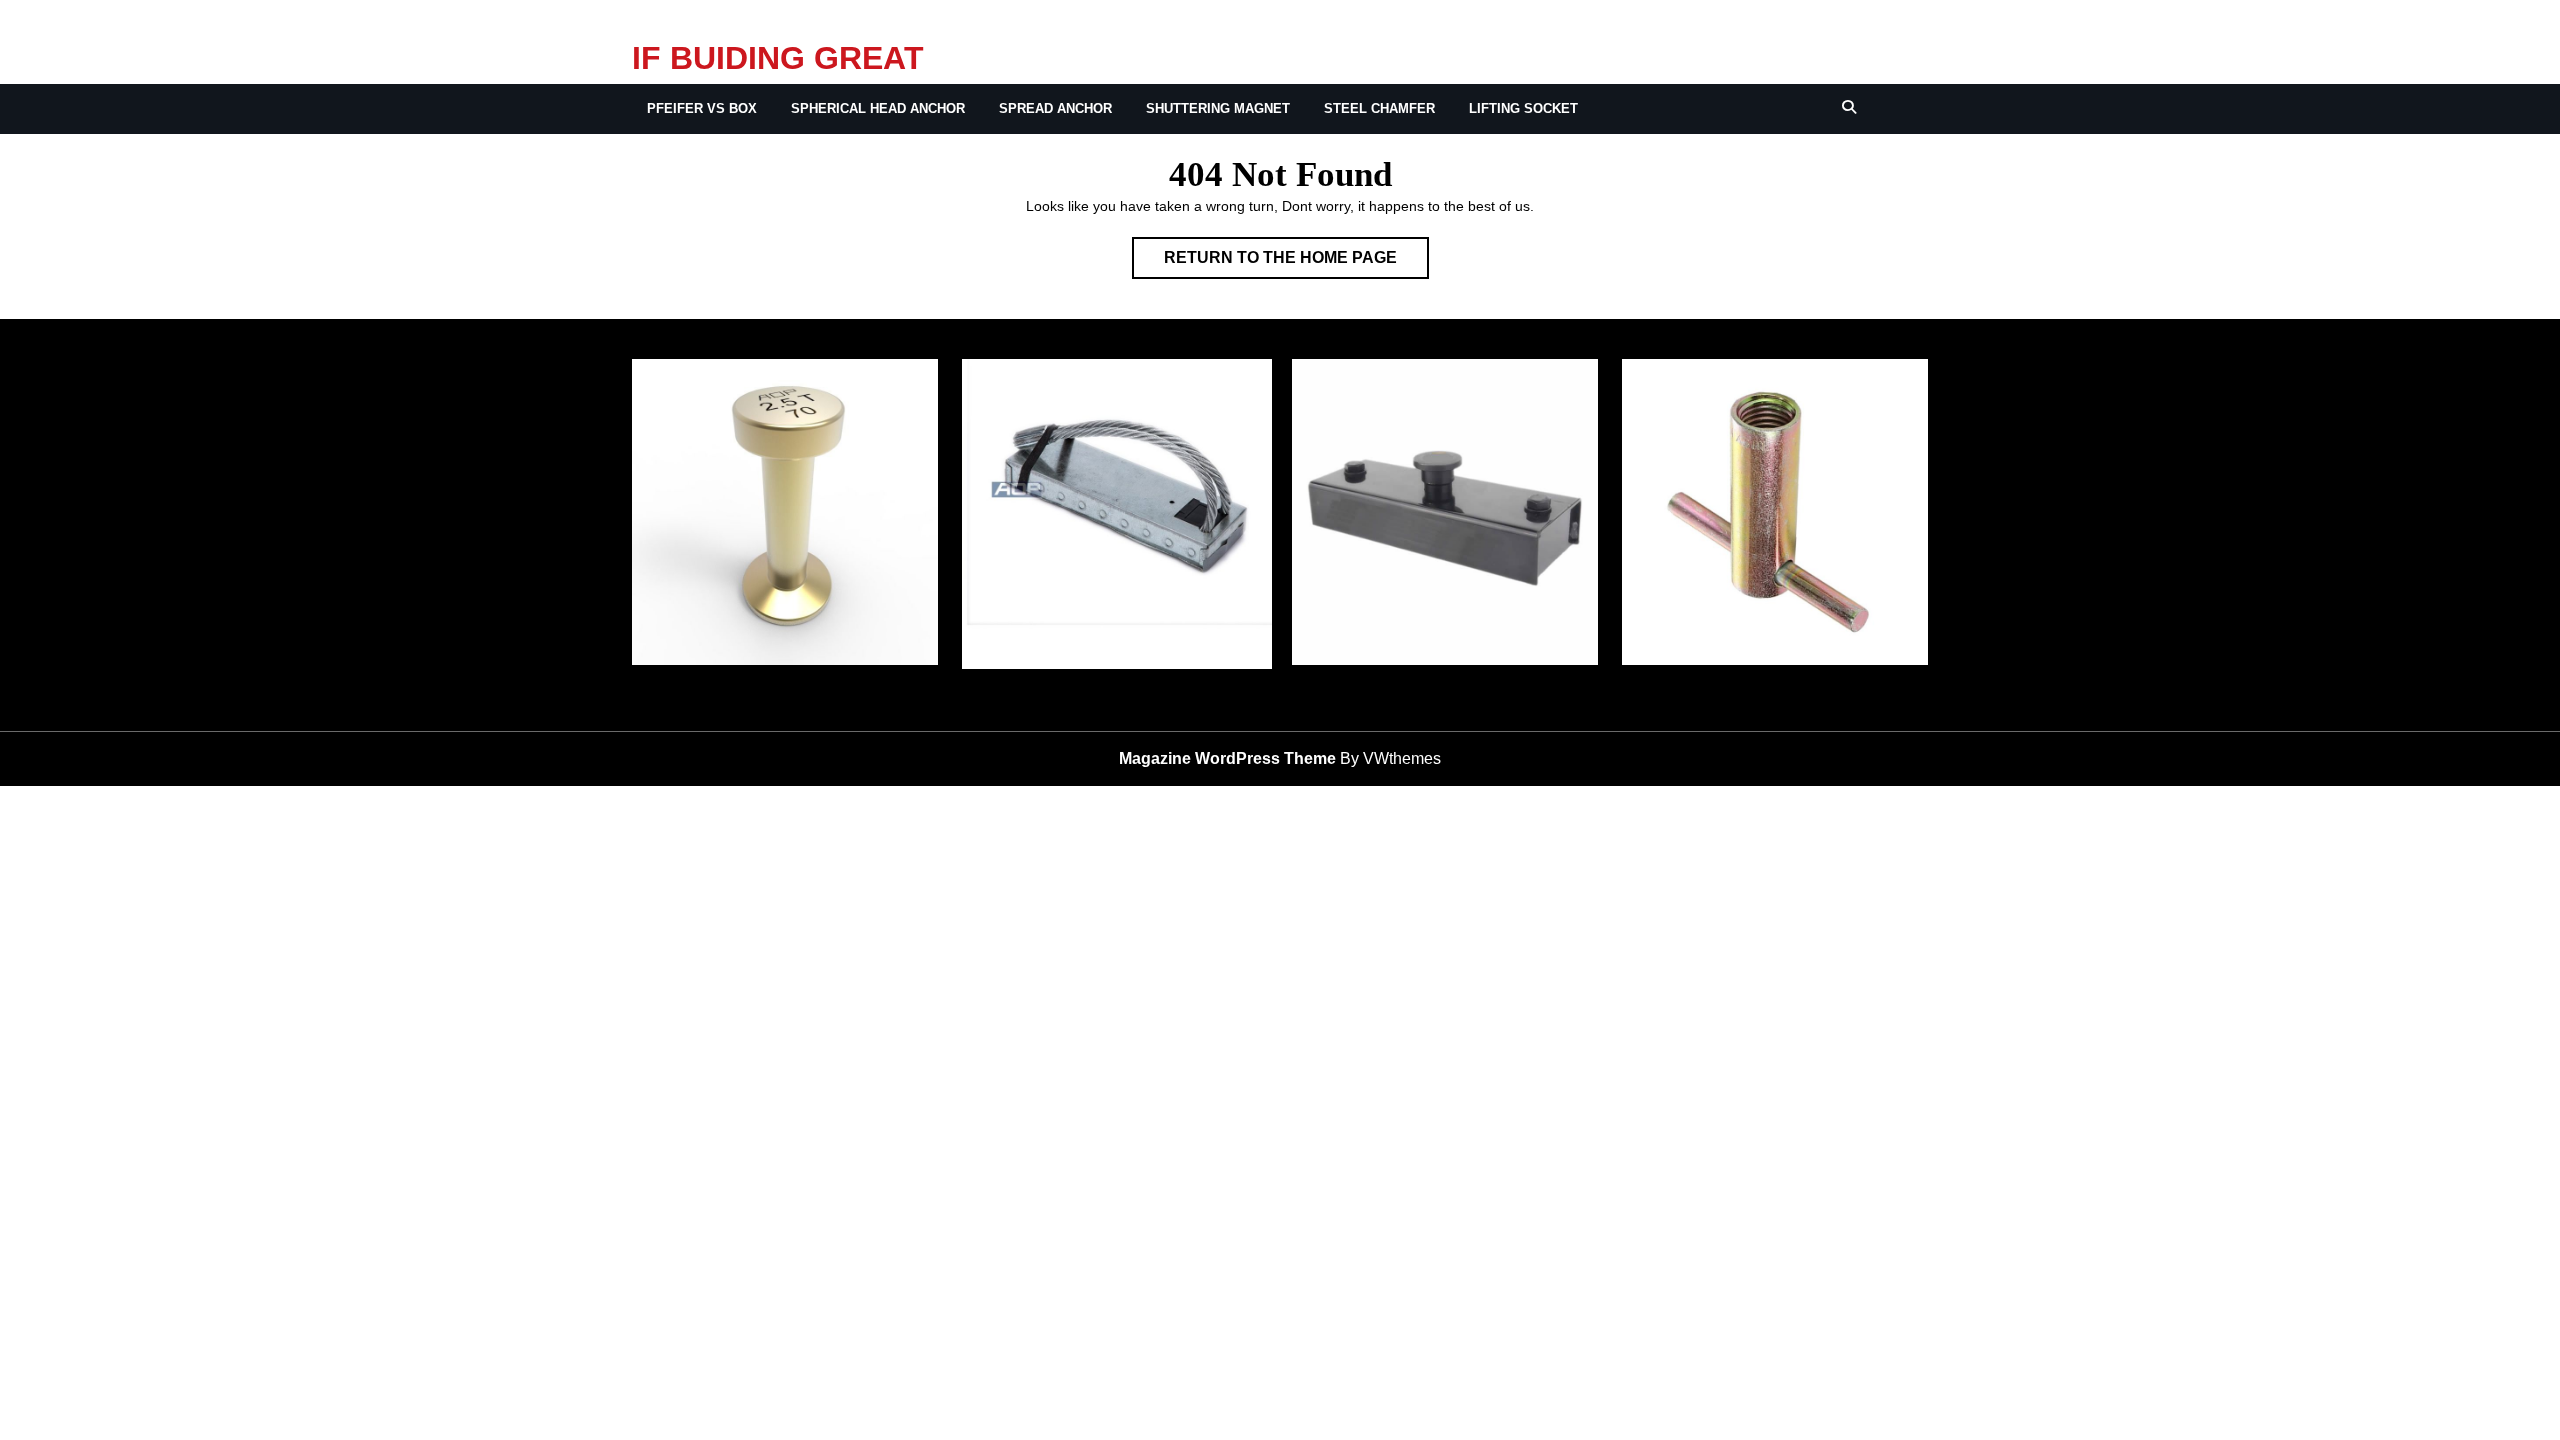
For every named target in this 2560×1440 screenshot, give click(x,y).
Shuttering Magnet (1218, 108)
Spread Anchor (1055, 108)
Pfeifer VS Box (702, 108)
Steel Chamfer (1379, 108)
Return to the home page (1296, 263)
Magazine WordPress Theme (1227, 758)
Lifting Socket (1523, 108)
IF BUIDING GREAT (778, 58)
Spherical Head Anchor (878, 108)
